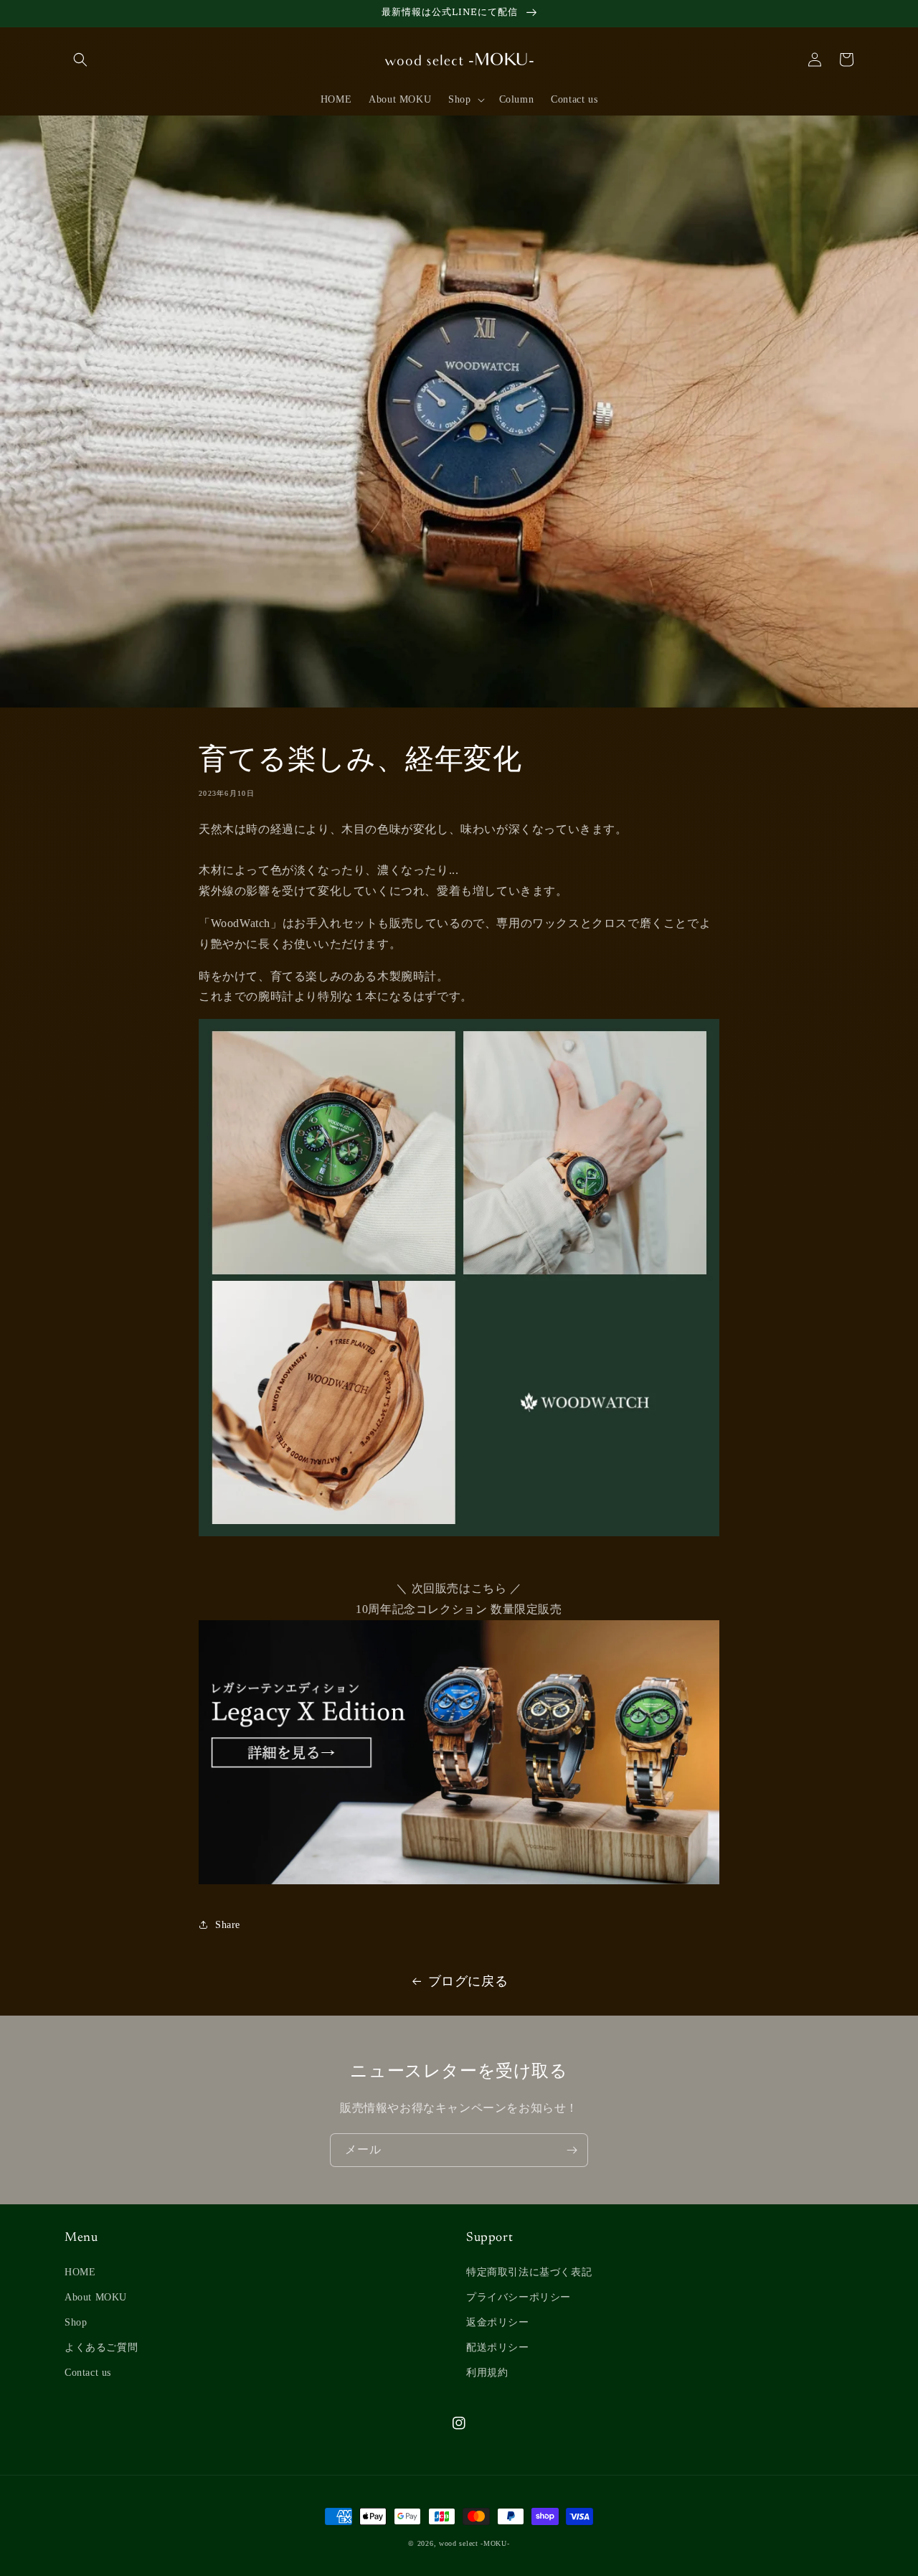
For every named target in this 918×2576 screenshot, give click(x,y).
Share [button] (228, 1925)
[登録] (572, 2150)
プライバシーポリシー (519, 2297)
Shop (76, 2322)
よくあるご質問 (101, 2347)
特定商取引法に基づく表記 (529, 2272)
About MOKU (96, 2297)
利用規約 (487, 2373)
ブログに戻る (468, 1981)
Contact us (88, 2373)
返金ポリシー (498, 2322)
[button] (80, 60)
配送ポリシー (498, 2347)
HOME (80, 2272)
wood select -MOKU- (474, 2543)
